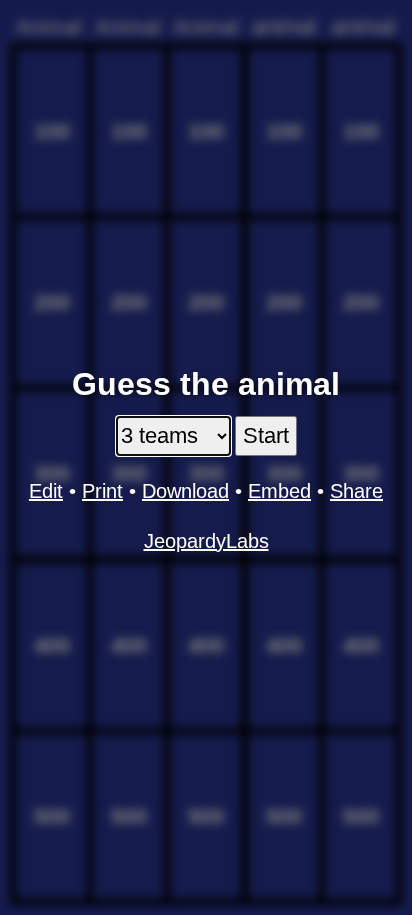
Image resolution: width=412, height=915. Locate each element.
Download (185, 491)
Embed (279, 491)
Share (356, 491)
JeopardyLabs (206, 541)
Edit (46, 491)
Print (102, 491)
